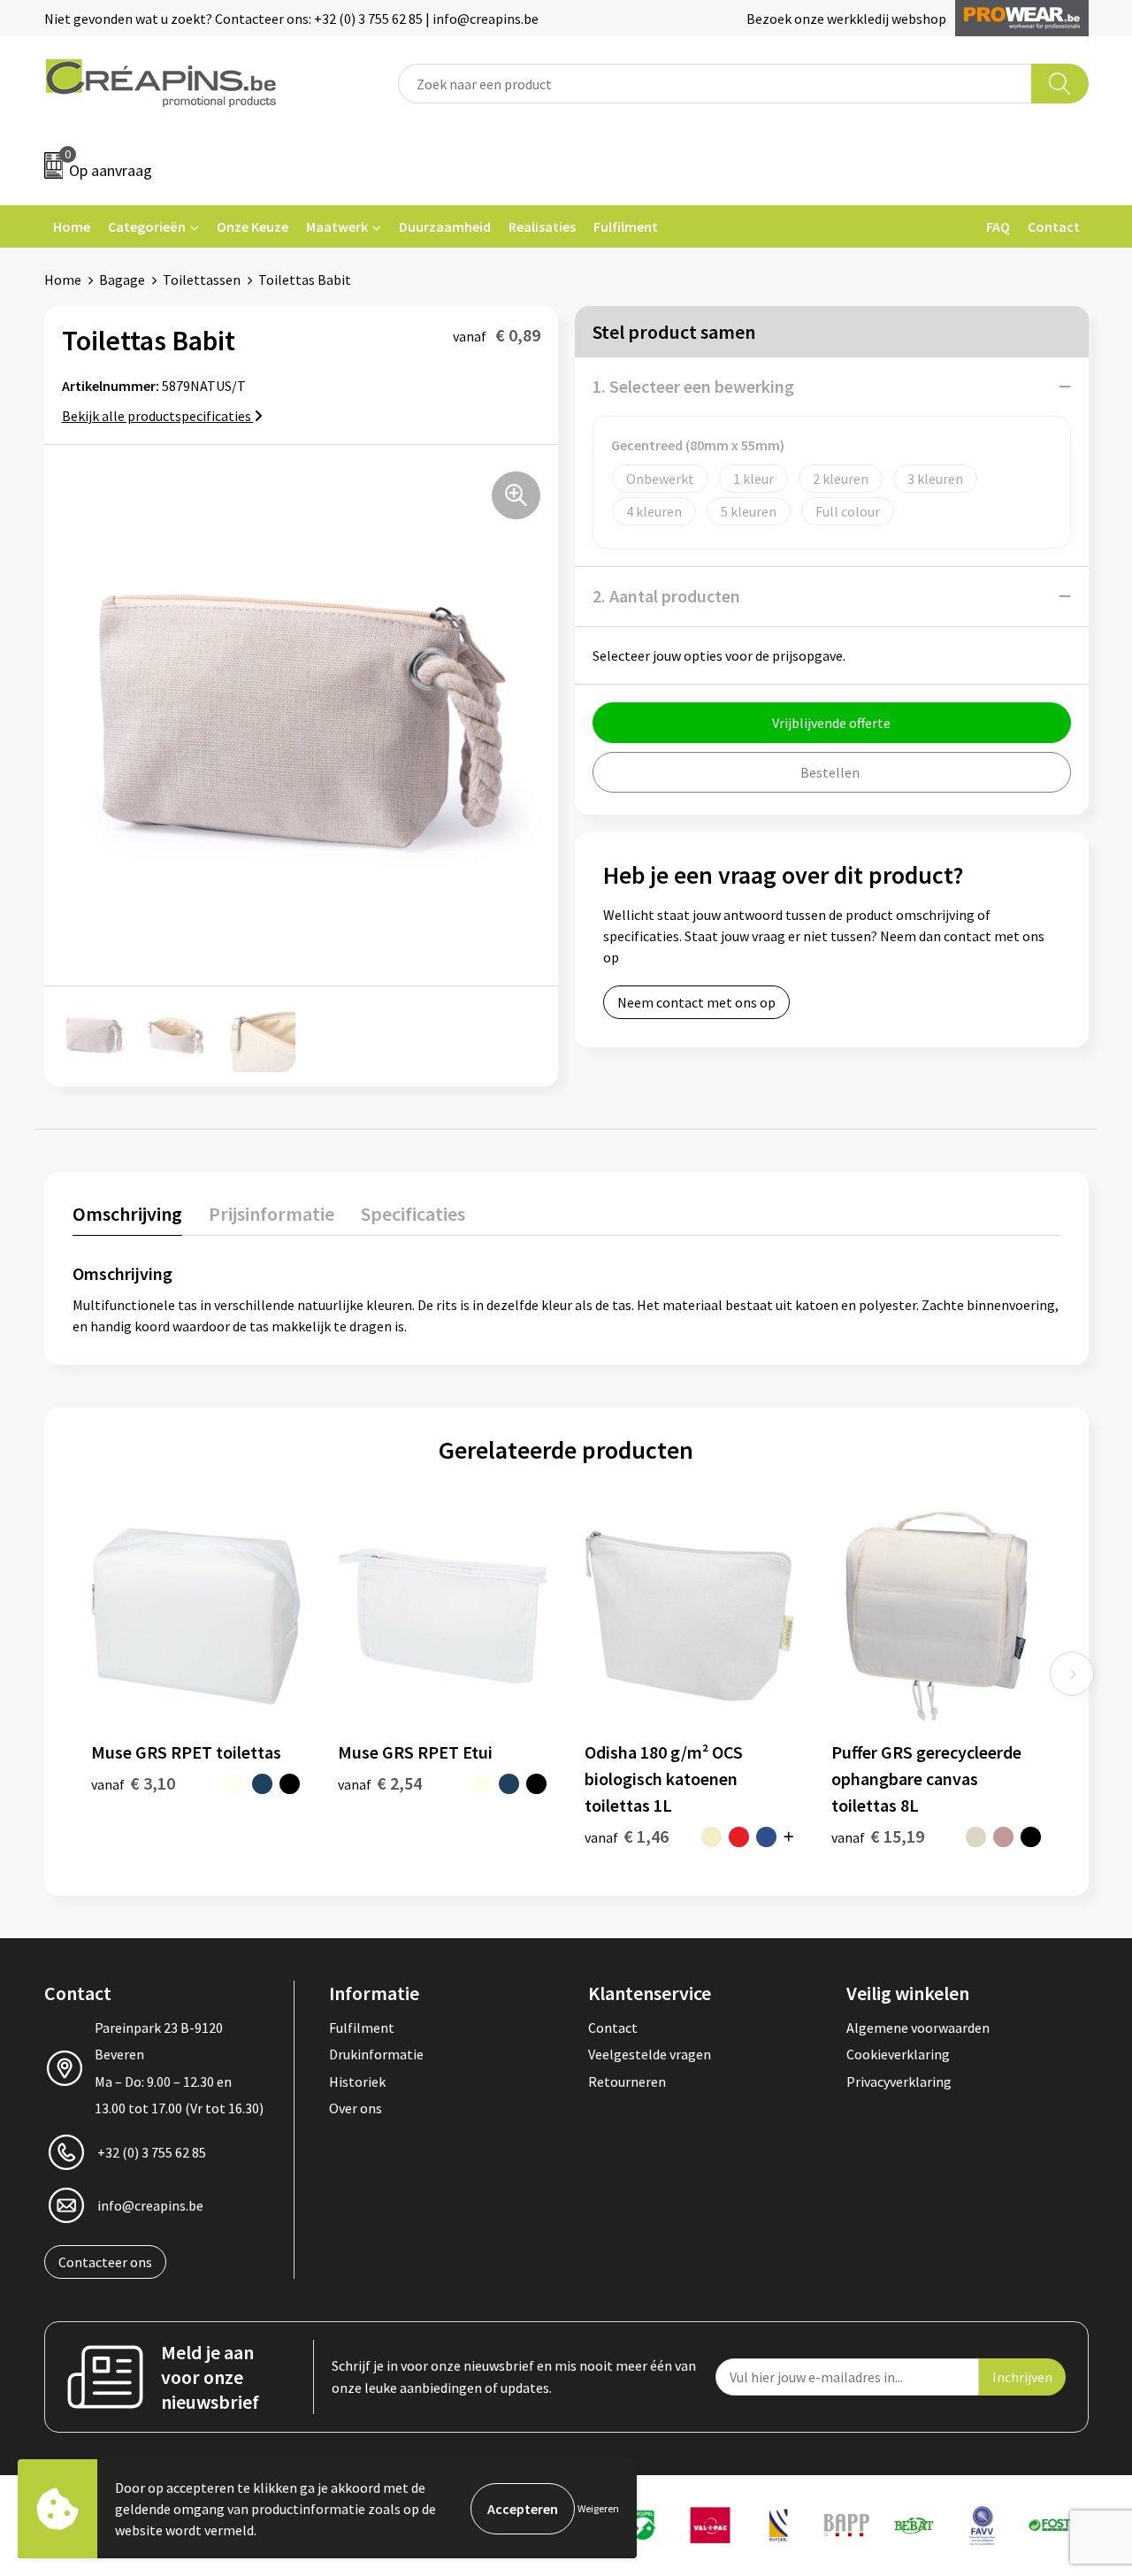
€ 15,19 (878, 1836)
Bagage (122, 280)
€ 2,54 (380, 1783)
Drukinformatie (376, 2054)
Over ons (356, 2108)
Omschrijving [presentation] (127, 1214)
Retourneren (627, 2081)
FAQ (998, 226)
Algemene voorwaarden (918, 2028)
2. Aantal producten (666, 596)
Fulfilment (626, 226)
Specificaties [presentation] (413, 1214)
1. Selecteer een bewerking (693, 386)
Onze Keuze (252, 226)
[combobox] (715, 84)
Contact (1054, 226)
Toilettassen (202, 280)
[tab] (127, 1218)
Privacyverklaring (899, 2081)
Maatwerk (337, 226)
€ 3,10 (133, 1783)
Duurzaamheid (445, 226)
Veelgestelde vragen (650, 2054)
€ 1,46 (627, 1836)
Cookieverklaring (898, 2054)
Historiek (357, 2081)
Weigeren (598, 2508)
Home (72, 226)
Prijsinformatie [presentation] (272, 1214)
